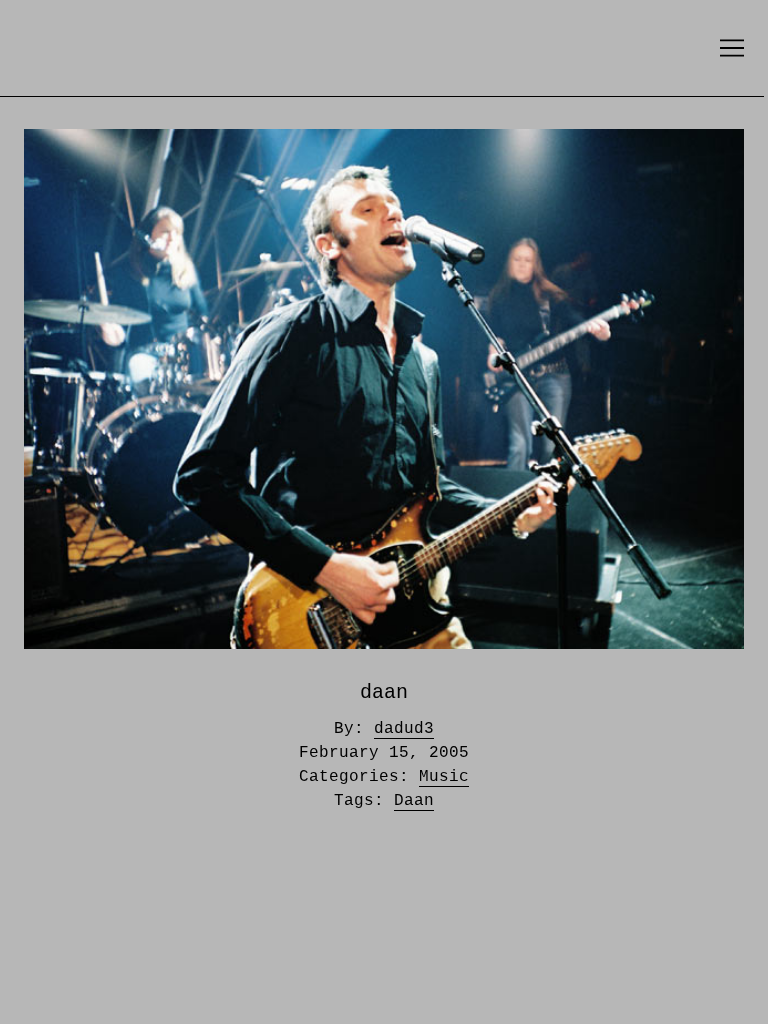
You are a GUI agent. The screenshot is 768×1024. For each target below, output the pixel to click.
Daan (414, 801)
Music (444, 777)
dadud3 (404, 729)
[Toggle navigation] (732, 48)
